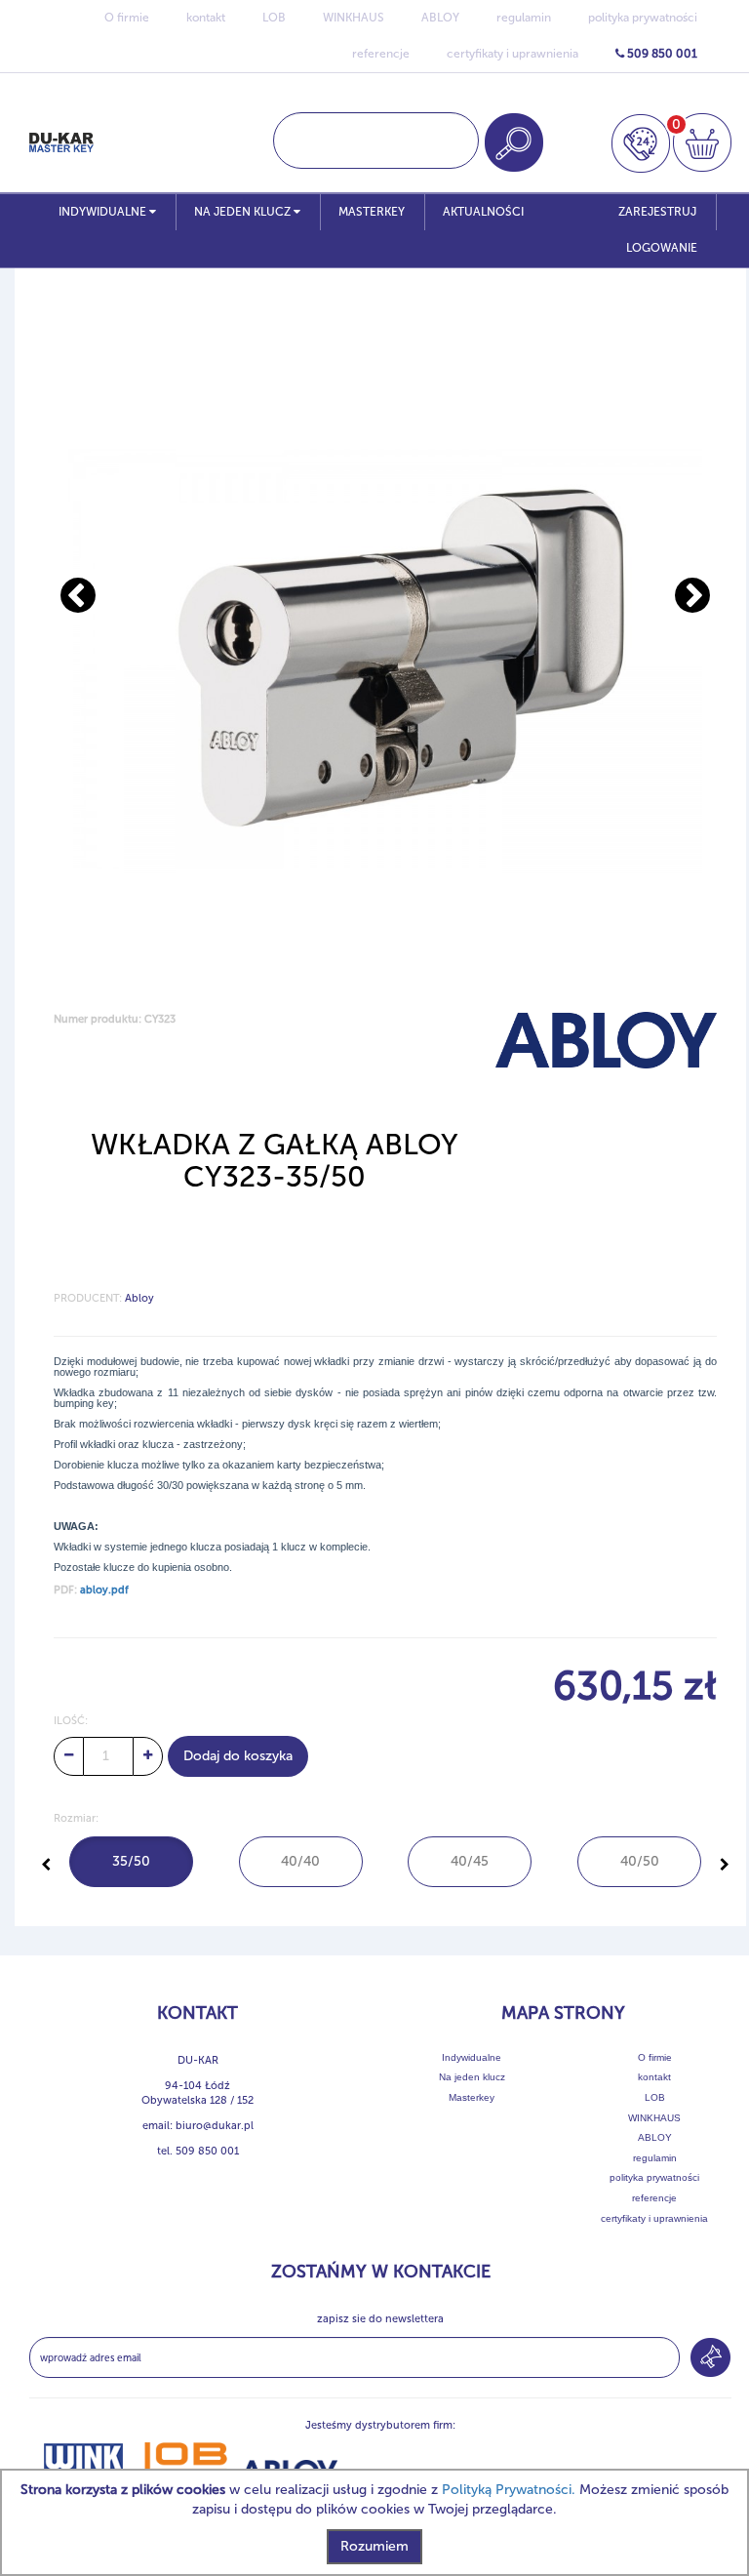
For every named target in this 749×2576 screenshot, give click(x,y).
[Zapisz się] (710, 2357)
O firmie (127, 18)
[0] (702, 142)
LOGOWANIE (662, 248)
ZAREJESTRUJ (657, 212)
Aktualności (483, 212)
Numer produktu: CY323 (115, 1019)
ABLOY (440, 18)
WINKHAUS (354, 18)
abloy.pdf (104, 1590)
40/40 (300, 1861)
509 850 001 (661, 54)
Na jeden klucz (244, 212)
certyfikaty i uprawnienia (512, 54)
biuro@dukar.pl (215, 2126)
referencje (381, 54)
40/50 (640, 1861)
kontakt (206, 18)
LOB (274, 18)
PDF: (91, 1590)
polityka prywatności (643, 18)
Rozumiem (374, 2546)
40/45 (470, 1861)
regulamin (524, 18)
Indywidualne (104, 212)
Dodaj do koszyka (238, 1756)
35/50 (131, 1861)
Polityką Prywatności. (509, 2490)
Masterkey (372, 212)
